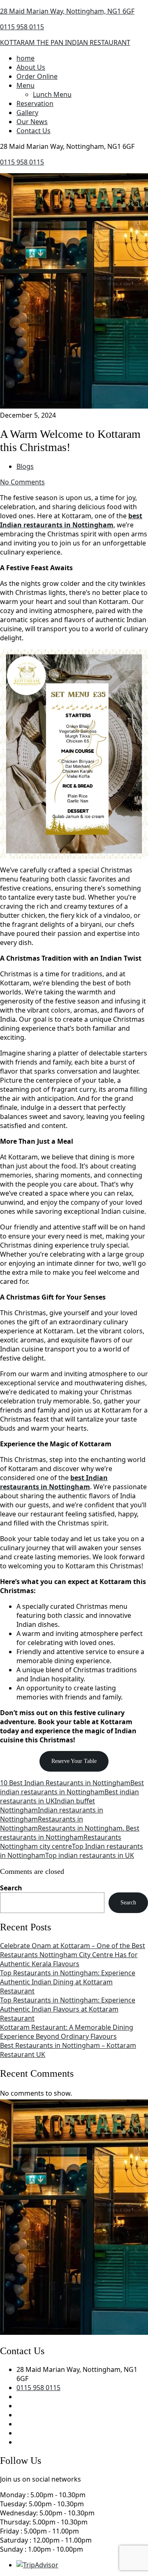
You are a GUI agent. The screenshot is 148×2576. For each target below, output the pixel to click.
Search (11, 1888)
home (25, 58)
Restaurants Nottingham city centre (61, 1842)
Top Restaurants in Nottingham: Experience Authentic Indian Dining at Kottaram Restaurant (68, 1982)
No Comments (22, 482)
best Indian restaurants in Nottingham (71, 520)
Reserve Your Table (74, 1761)
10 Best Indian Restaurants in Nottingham (65, 1783)
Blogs (25, 466)
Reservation (35, 103)
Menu (25, 85)
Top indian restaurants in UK (90, 1855)
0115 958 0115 (22, 27)
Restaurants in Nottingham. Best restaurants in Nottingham (70, 1833)
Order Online (37, 76)
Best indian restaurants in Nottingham (72, 1787)
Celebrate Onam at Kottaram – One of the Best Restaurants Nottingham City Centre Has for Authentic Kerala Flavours (73, 1955)
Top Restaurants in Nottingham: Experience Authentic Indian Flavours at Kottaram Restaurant (68, 2009)
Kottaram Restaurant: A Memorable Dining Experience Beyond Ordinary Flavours (67, 2032)
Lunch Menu (52, 94)
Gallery (27, 113)
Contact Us (34, 131)
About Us (31, 67)
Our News (32, 122)
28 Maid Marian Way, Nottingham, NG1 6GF (67, 11)
